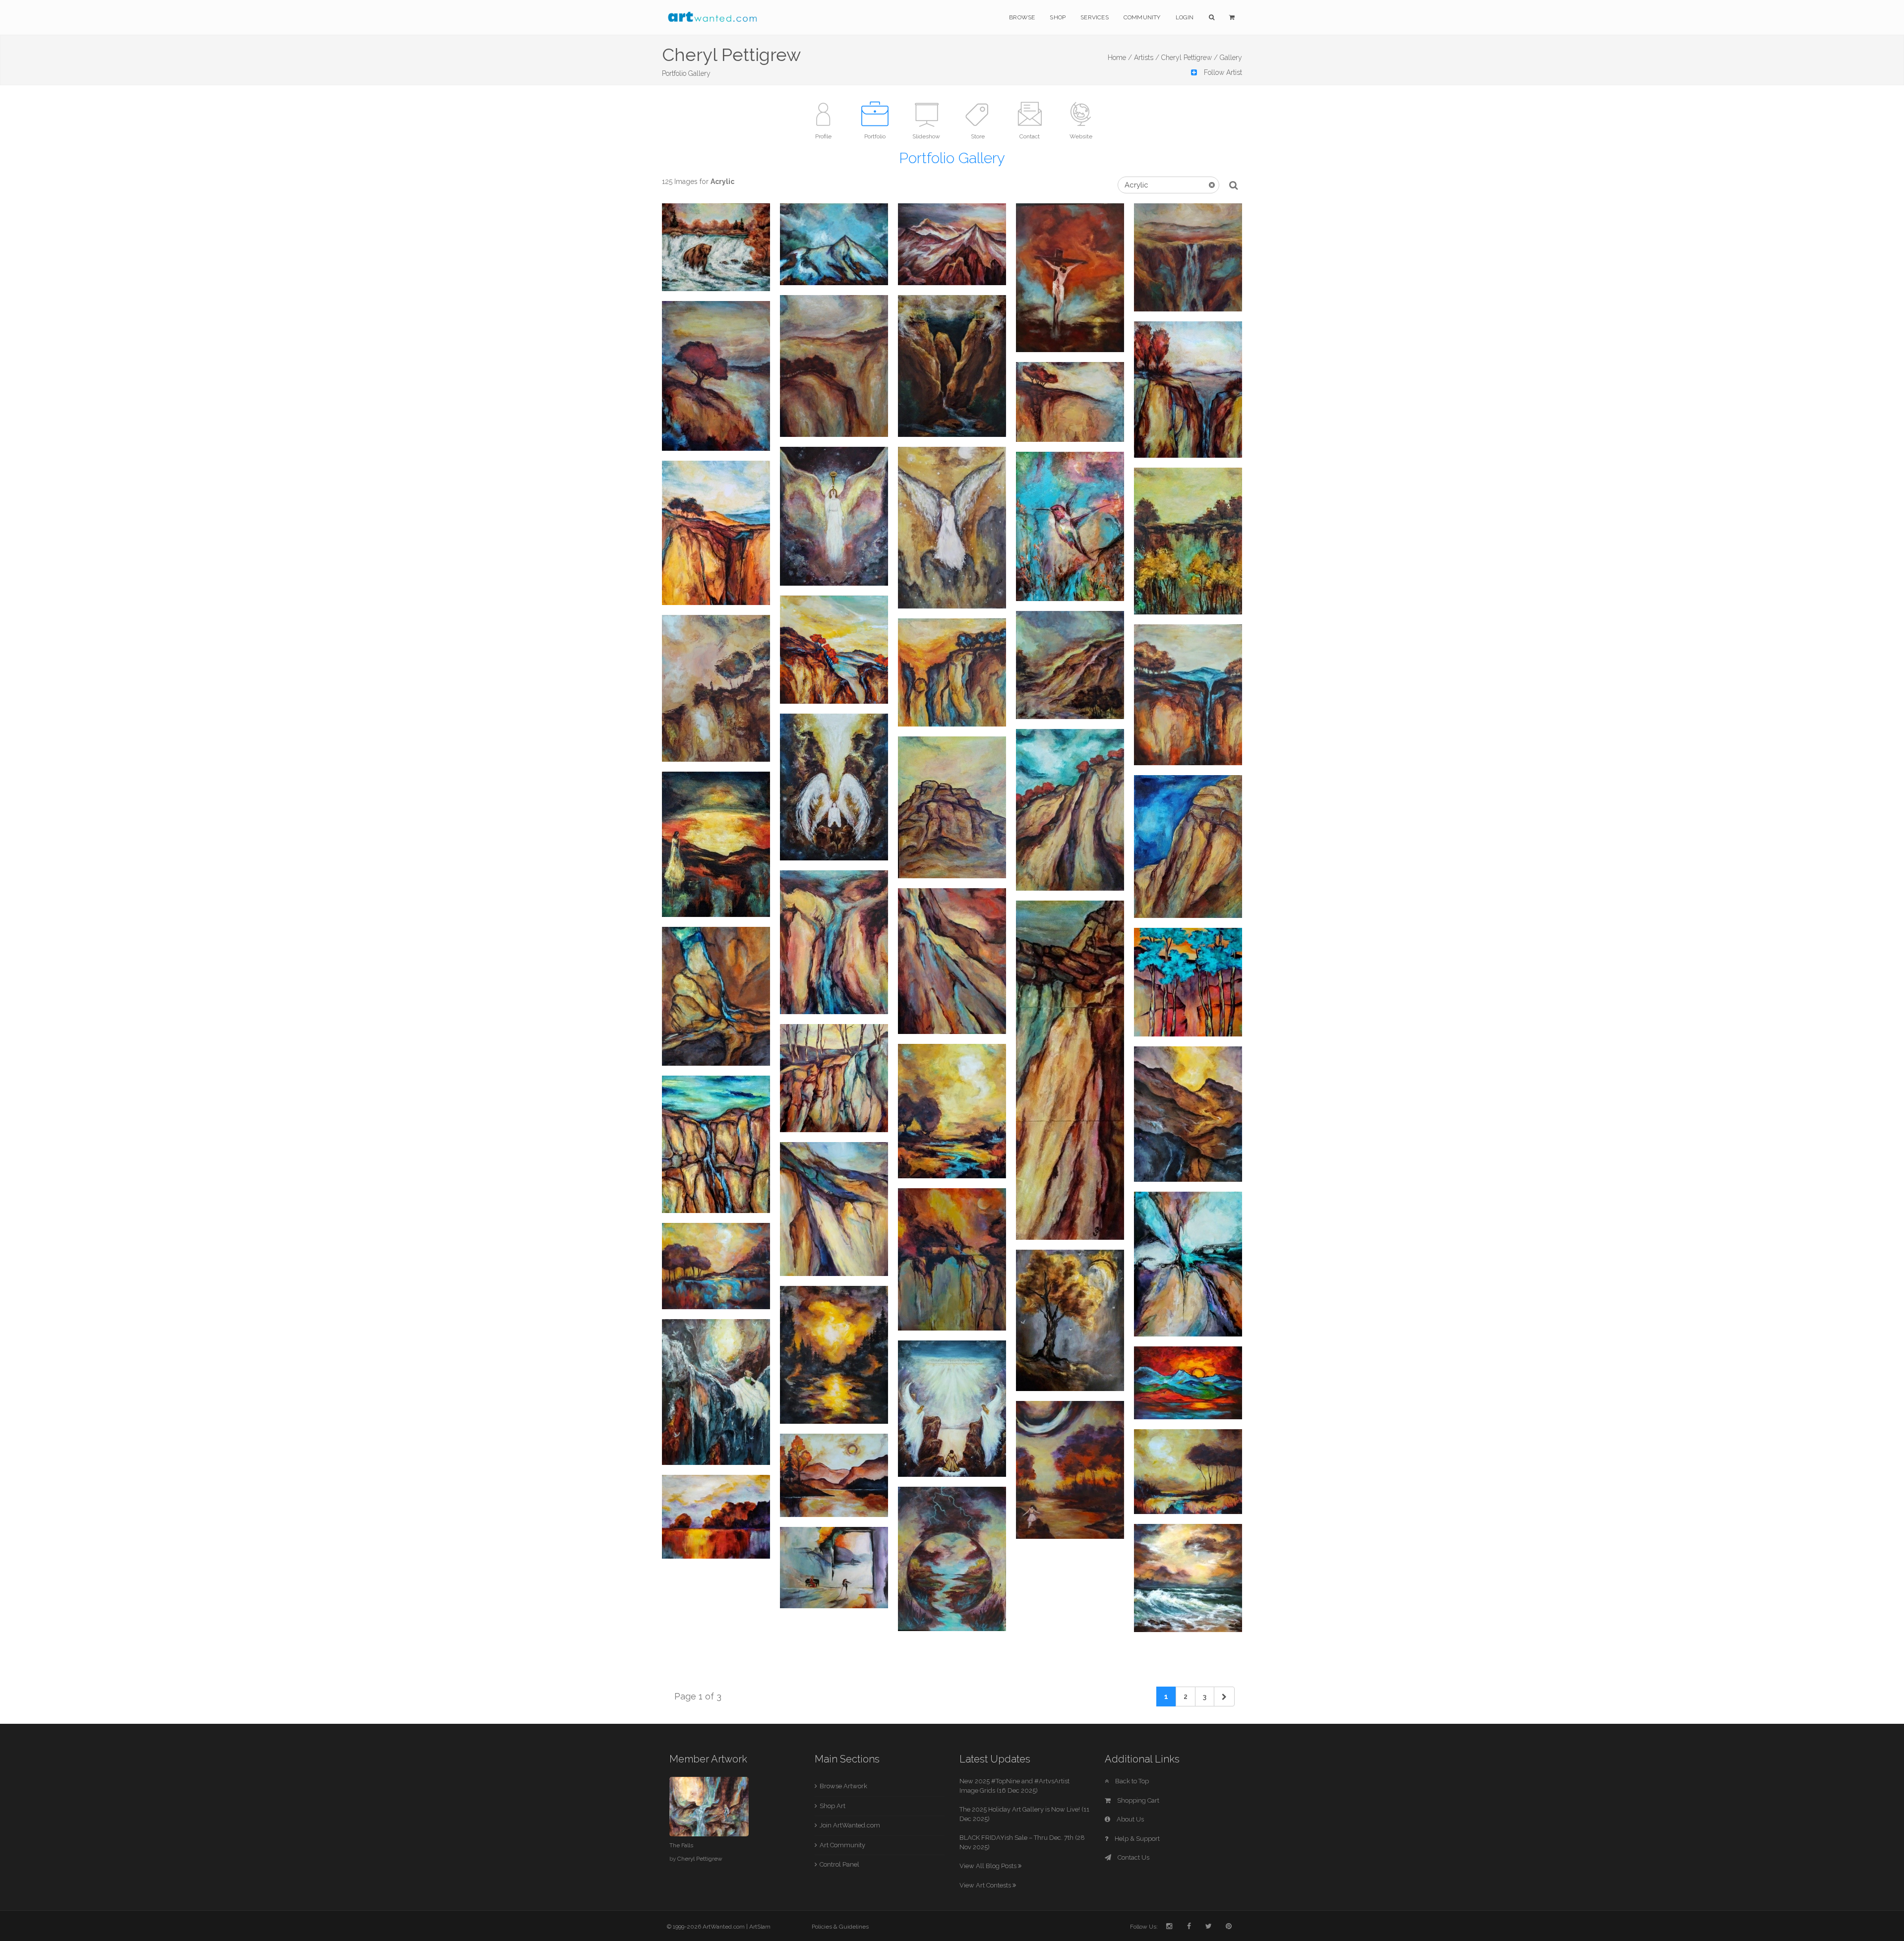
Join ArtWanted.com (850, 1825)
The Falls (681, 1845)
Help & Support (1136, 1839)
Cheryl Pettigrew (700, 1859)
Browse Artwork (843, 1786)
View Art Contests (986, 1885)
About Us (1130, 1819)
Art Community (842, 1845)
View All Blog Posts (989, 1866)
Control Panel (839, 1864)
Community (1142, 17)
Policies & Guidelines (840, 1927)
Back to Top (1131, 1781)
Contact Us (1133, 1857)
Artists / (1147, 58)
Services (1095, 17)
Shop (1058, 17)
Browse (1022, 17)
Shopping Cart (1137, 1800)
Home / (1120, 58)
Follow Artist (1222, 72)
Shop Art (833, 1806)
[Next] (1224, 1697)
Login (1185, 17)
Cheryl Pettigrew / (1190, 58)
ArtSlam (760, 1927)
